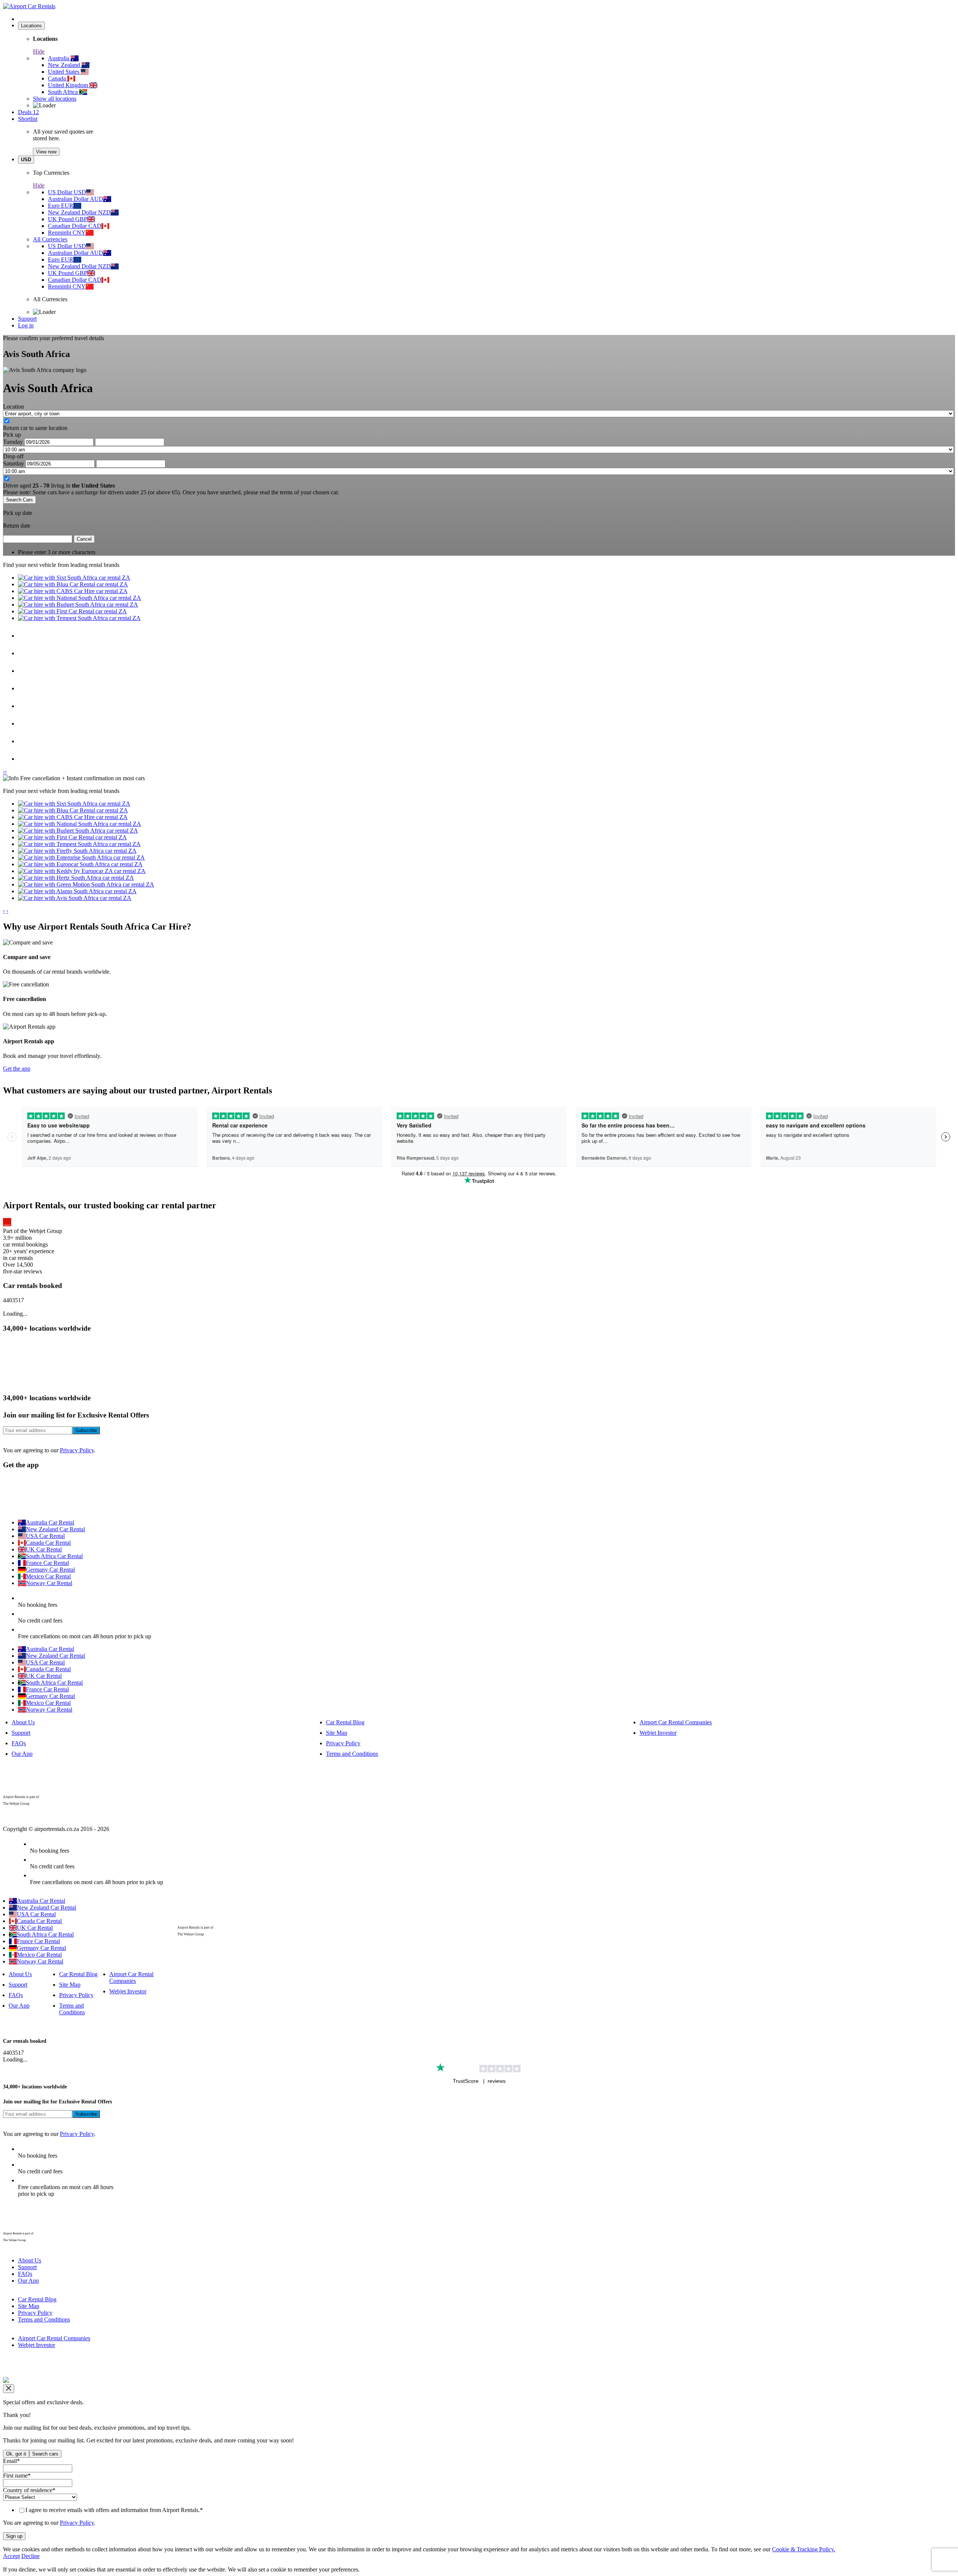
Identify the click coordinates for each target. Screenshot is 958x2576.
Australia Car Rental (50, 1522)
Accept (11, 2556)
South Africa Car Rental (54, 1556)
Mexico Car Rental (48, 1576)
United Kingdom (69, 85)
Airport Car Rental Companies (676, 1722)
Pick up (12, 435)
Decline (30, 2556)
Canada (58, 78)
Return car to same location (35, 428)
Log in (26, 325)
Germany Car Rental (50, 1570)
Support (27, 319)
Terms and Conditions (352, 1754)
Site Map (337, 1733)
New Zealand (65, 65)
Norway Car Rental (49, 1583)
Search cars (45, 2454)
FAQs (19, 1743)
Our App (22, 1754)
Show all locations (55, 99)
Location (13, 407)
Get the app (17, 1069)
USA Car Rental (45, 1536)
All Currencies (50, 239)
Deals (28, 112)
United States (64, 72)
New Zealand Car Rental (55, 1529)
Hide (39, 51)
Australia (59, 58)
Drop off (13, 456)
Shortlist (28, 119)
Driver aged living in (59, 486)
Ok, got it (16, 2454)
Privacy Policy (77, 1450)
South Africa (64, 92)
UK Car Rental (44, 1549)
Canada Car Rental (48, 1543)
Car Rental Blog (345, 1722)
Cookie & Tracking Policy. (804, 2549)
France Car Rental (47, 1563)
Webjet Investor (658, 1733)
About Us (23, 1722)
